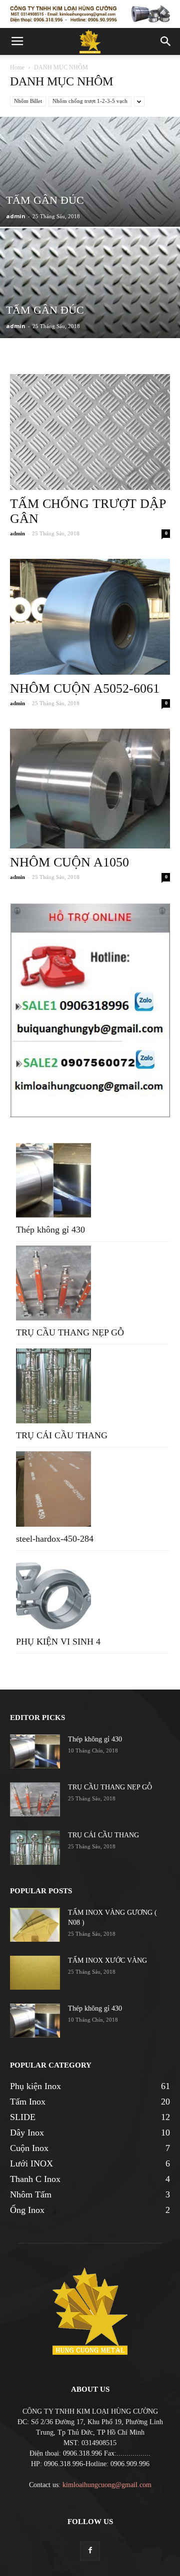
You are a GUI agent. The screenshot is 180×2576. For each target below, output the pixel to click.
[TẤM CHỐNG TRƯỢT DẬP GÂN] (90, 432)
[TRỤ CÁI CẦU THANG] (35, 1848)
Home (17, 67)
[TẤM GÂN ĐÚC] (90, 198)
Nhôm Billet (28, 101)
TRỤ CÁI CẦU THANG (62, 1435)
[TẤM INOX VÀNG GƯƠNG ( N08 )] (35, 1925)
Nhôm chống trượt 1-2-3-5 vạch (90, 101)
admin (16, 216)
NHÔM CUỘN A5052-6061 (85, 688)
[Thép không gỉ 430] (35, 1752)
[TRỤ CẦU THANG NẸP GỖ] (35, 1800)
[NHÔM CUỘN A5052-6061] (90, 617)
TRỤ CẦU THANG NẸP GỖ (70, 1332)
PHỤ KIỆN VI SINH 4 (58, 1642)
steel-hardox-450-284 (55, 1539)
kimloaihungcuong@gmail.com (107, 2485)
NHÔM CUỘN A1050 (69, 862)
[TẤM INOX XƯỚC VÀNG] (35, 1973)
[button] (166, 41)
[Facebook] (90, 2551)
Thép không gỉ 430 (50, 1230)
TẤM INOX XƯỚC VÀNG (107, 1960)
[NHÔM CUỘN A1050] (90, 789)
